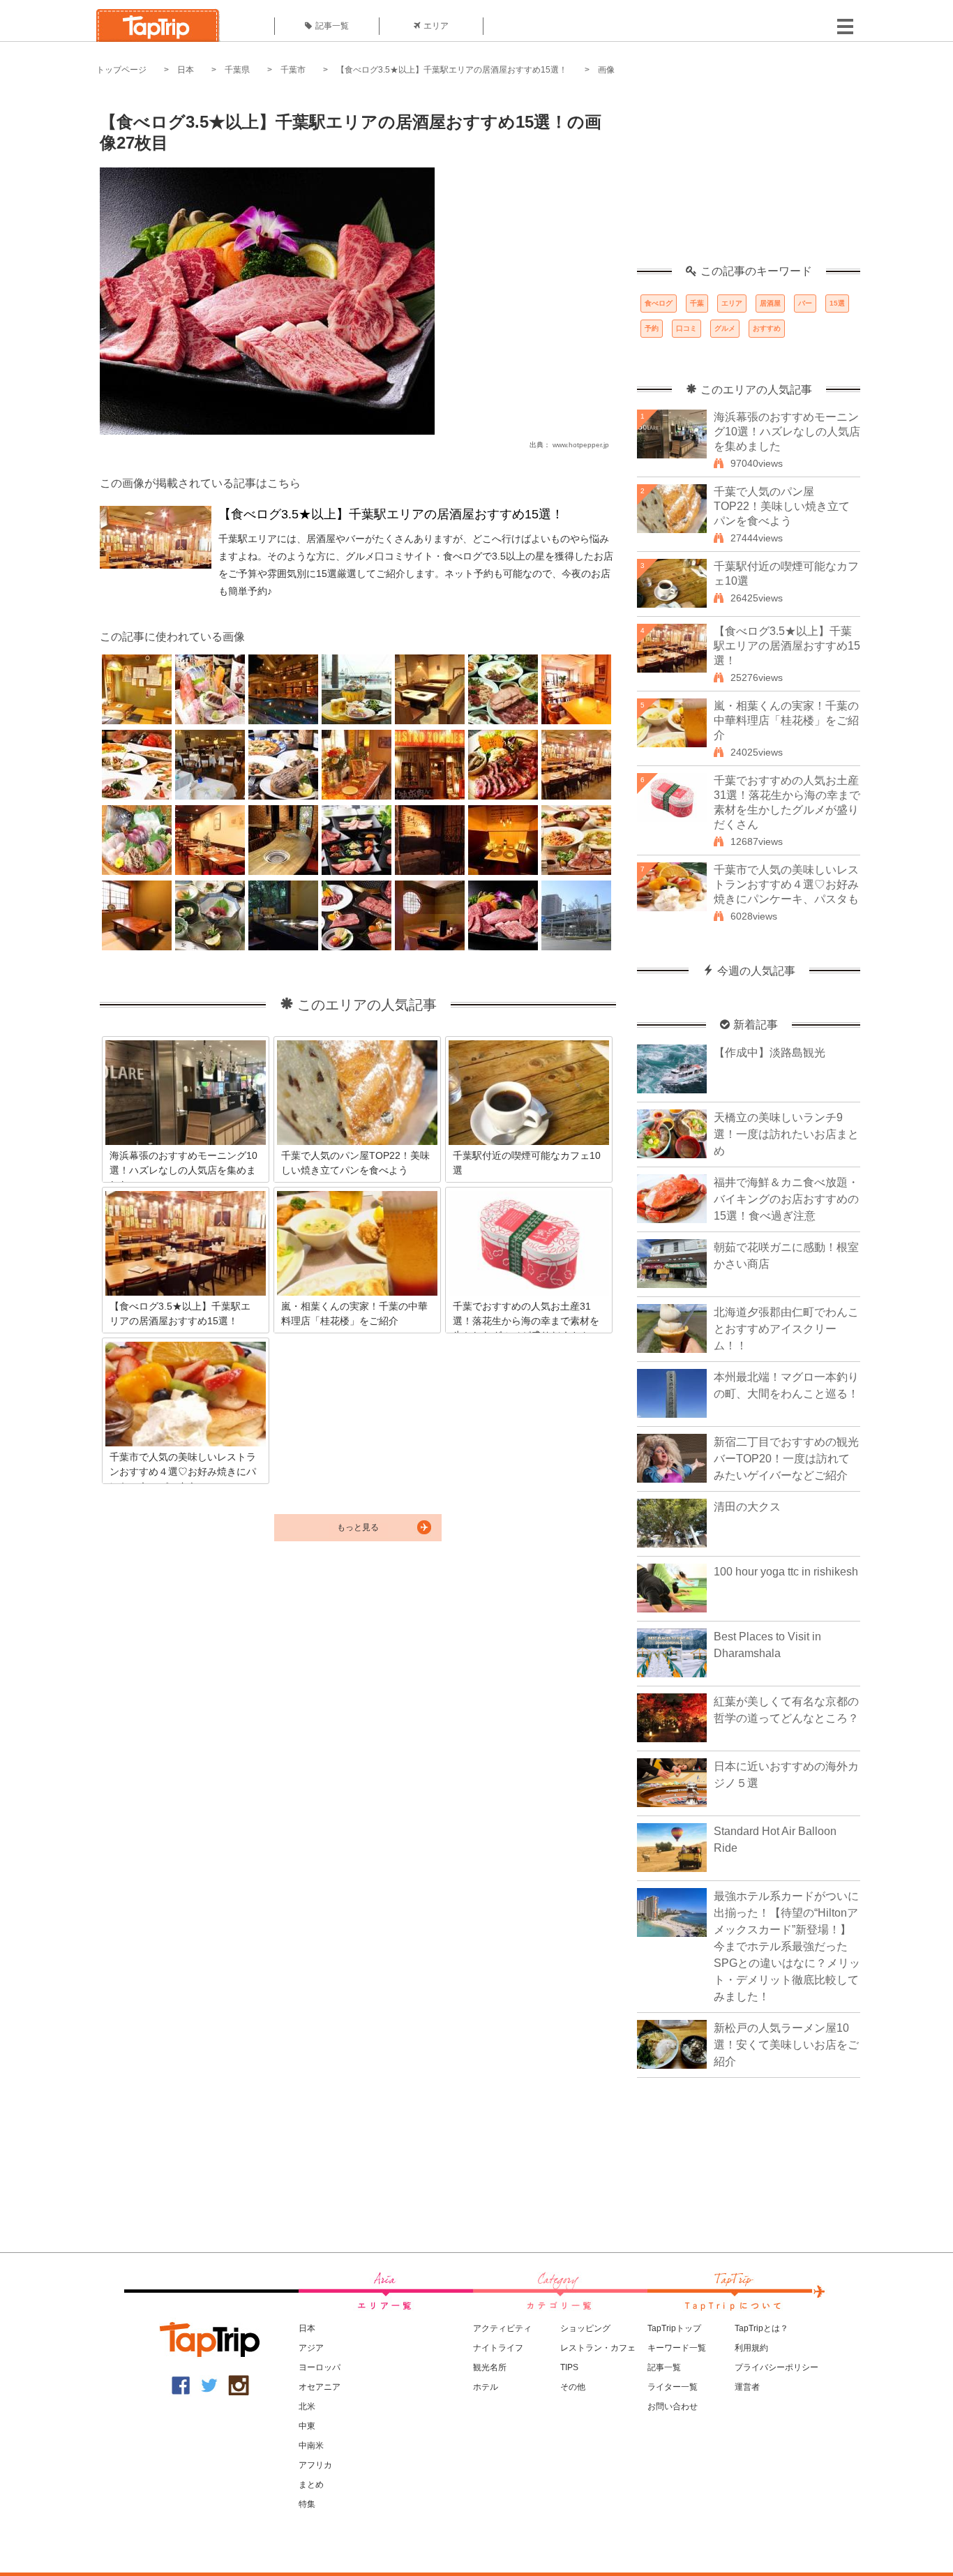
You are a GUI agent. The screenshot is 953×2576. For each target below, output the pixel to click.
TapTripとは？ (761, 2328)
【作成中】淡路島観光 (770, 1053)
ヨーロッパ (320, 2367)
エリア (436, 26)
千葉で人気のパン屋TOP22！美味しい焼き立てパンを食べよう (782, 506)
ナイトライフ (498, 2348)
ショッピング (585, 2328)
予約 (652, 328)
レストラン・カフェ (598, 2348)
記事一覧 (332, 26)
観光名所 (490, 2367)
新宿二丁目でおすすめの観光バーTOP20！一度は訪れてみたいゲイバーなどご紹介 (786, 1459)
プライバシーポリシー (776, 2367)
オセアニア (320, 2387)
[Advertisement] (749, 178)
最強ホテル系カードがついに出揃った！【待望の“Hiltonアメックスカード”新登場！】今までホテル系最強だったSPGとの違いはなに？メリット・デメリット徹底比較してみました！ (787, 1946)
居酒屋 (770, 303)
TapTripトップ (674, 2328)
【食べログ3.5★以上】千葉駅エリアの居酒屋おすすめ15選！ (452, 70)
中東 (307, 2426)
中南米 (311, 2446)
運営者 (747, 2387)
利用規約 (751, 2348)
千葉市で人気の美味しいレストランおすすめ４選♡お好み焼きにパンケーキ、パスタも (786, 884)
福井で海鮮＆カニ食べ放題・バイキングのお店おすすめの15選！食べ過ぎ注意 (786, 1199)
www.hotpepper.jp (581, 445)
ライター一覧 (673, 2387)
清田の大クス (747, 1507)
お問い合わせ (673, 2406)
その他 (573, 2387)
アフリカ (315, 2465)
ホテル (486, 2387)
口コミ (686, 328)
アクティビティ (502, 2328)
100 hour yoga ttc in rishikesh (786, 1572)
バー (805, 303)
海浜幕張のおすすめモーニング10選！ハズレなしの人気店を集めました (787, 432)
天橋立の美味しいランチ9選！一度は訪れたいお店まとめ (786, 1134)
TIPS (569, 2367)
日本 (186, 70)
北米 (307, 2406)
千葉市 (293, 70)
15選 (837, 303)
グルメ (725, 328)
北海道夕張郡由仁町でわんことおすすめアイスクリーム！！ (786, 1329)
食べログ (659, 303)
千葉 (697, 303)
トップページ (121, 70)
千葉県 (237, 70)
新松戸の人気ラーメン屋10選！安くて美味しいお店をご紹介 (786, 2045)
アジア (311, 2348)
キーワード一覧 (677, 2348)
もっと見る (358, 1527)
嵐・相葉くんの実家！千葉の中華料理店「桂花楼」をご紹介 (786, 720)
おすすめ (767, 328)
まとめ (311, 2485)
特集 (307, 2504)
